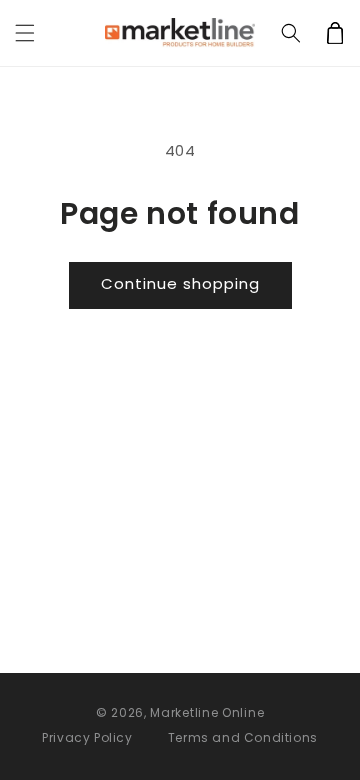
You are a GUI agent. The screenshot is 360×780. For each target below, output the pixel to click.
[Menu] (25, 33)
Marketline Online (207, 712)
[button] (291, 33)
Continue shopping (180, 283)
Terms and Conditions (243, 737)
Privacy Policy (87, 737)
